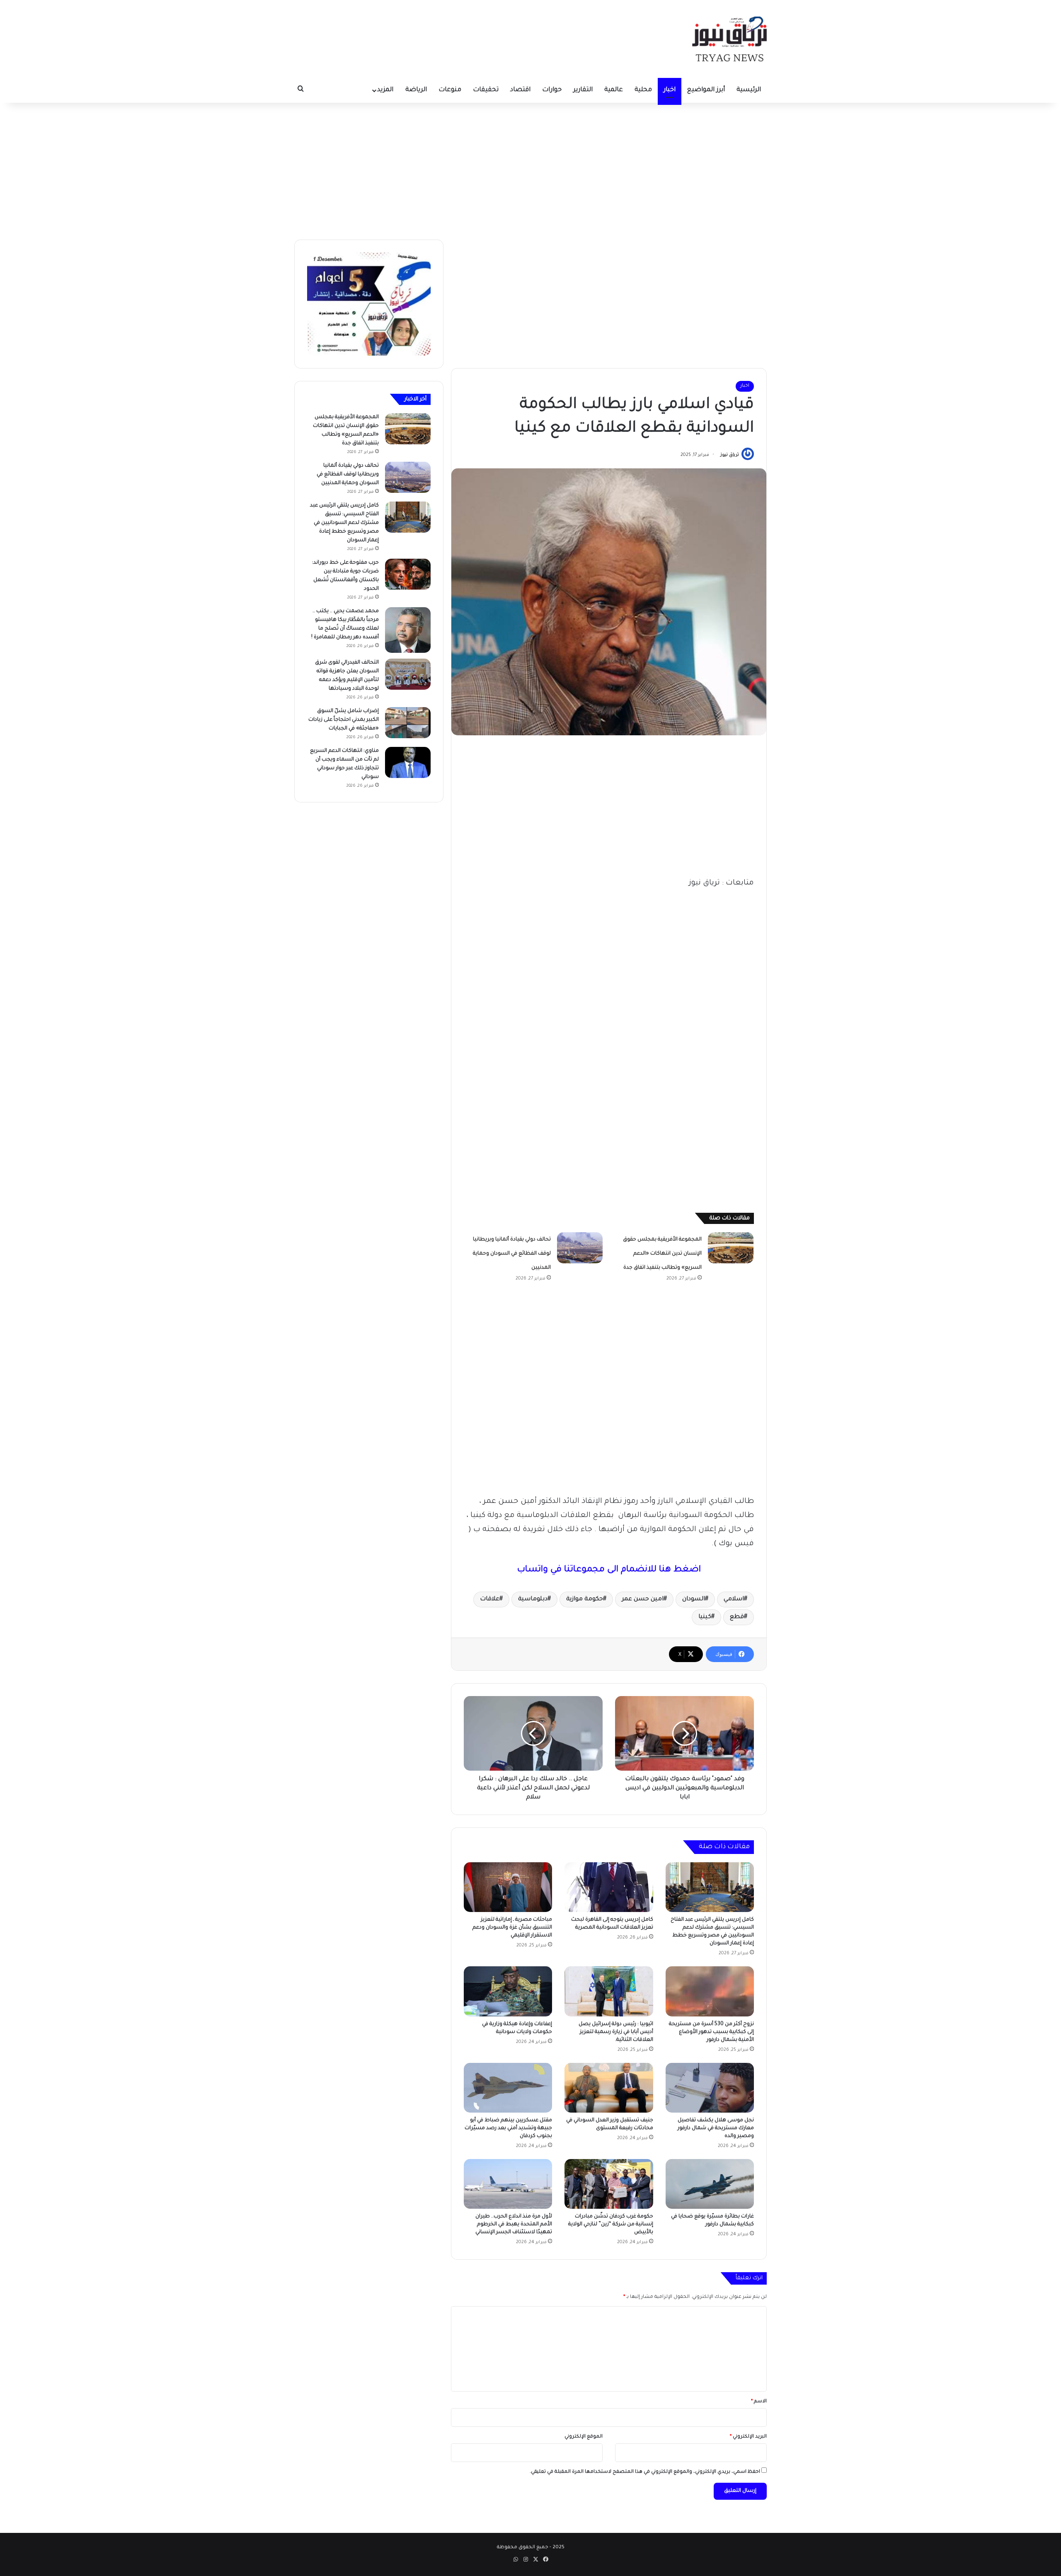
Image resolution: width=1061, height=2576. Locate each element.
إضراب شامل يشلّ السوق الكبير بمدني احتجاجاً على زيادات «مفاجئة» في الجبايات (344, 720)
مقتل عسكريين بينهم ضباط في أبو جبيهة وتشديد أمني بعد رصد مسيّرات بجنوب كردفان (508, 2128)
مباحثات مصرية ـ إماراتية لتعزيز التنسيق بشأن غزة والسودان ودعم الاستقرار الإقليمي (512, 1928)
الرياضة (416, 90)
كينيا (705, 1617)
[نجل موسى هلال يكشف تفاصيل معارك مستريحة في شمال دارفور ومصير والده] (710, 2088)
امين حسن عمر (643, 1599)
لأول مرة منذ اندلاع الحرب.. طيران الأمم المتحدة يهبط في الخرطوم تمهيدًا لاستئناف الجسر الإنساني (514, 2225)
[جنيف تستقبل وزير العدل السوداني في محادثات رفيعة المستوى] (609, 2088)
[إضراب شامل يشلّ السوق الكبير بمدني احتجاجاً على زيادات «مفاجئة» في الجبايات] (408, 723)
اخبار (670, 90)
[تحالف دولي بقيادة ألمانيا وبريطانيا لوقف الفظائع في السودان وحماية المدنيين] (580, 1248)
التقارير (583, 90)
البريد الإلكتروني (748, 2437)
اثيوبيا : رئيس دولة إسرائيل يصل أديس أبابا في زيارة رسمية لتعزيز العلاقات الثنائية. (616, 2032)
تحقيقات (486, 90)
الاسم (759, 2402)
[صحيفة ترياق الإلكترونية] (729, 39)
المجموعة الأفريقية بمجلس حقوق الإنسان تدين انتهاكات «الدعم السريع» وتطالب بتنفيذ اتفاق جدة (662, 1254)
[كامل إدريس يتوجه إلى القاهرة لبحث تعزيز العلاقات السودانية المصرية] (609, 1887)
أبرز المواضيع (706, 90)
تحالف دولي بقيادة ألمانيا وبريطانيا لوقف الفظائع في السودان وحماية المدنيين (512, 1254)
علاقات (490, 1599)
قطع (737, 1617)
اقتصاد (520, 90)
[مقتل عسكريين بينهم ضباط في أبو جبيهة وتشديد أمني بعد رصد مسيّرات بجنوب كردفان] (508, 2088)
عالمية (614, 90)
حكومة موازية (585, 1599)
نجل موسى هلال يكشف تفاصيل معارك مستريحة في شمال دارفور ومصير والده (716, 2128)
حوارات (552, 90)
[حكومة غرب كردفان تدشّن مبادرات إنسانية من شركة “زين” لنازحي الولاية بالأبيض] (609, 2184)
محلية (643, 90)
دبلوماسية (533, 1599)
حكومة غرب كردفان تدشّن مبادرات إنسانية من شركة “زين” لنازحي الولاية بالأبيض (611, 2225)
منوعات (450, 90)
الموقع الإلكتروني (584, 2437)
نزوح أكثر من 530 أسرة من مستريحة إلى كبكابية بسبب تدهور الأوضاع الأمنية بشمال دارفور (711, 2032)
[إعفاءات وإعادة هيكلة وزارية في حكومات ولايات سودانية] (508, 1991)
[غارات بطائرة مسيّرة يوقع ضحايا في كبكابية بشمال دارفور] (710, 2184)
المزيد (385, 90)
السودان (694, 1599)
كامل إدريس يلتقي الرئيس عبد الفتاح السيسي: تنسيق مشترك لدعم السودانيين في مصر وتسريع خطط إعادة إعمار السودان (344, 523)
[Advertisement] (530, 169)
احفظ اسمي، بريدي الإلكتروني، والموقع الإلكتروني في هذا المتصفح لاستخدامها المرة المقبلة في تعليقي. (645, 2472)
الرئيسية (749, 90)
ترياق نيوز (730, 455)
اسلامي (734, 1599)
